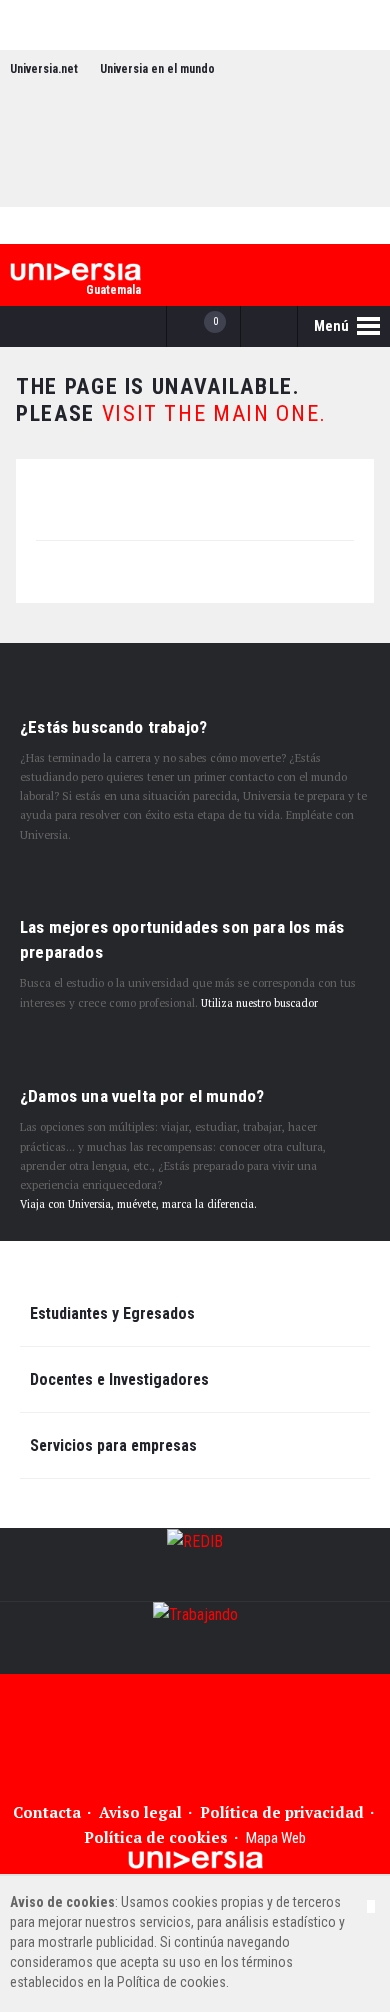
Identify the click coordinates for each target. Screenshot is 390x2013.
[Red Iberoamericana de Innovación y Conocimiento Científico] (195, 1565)
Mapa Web (276, 1838)
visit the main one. (214, 413)
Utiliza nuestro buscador (259, 1003)
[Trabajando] (195, 1638)
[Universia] (195, 1860)
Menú (333, 326)
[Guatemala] (75, 272)
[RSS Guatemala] (351, 174)
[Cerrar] (371, 1906)
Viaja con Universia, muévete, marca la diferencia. (138, 1204)
